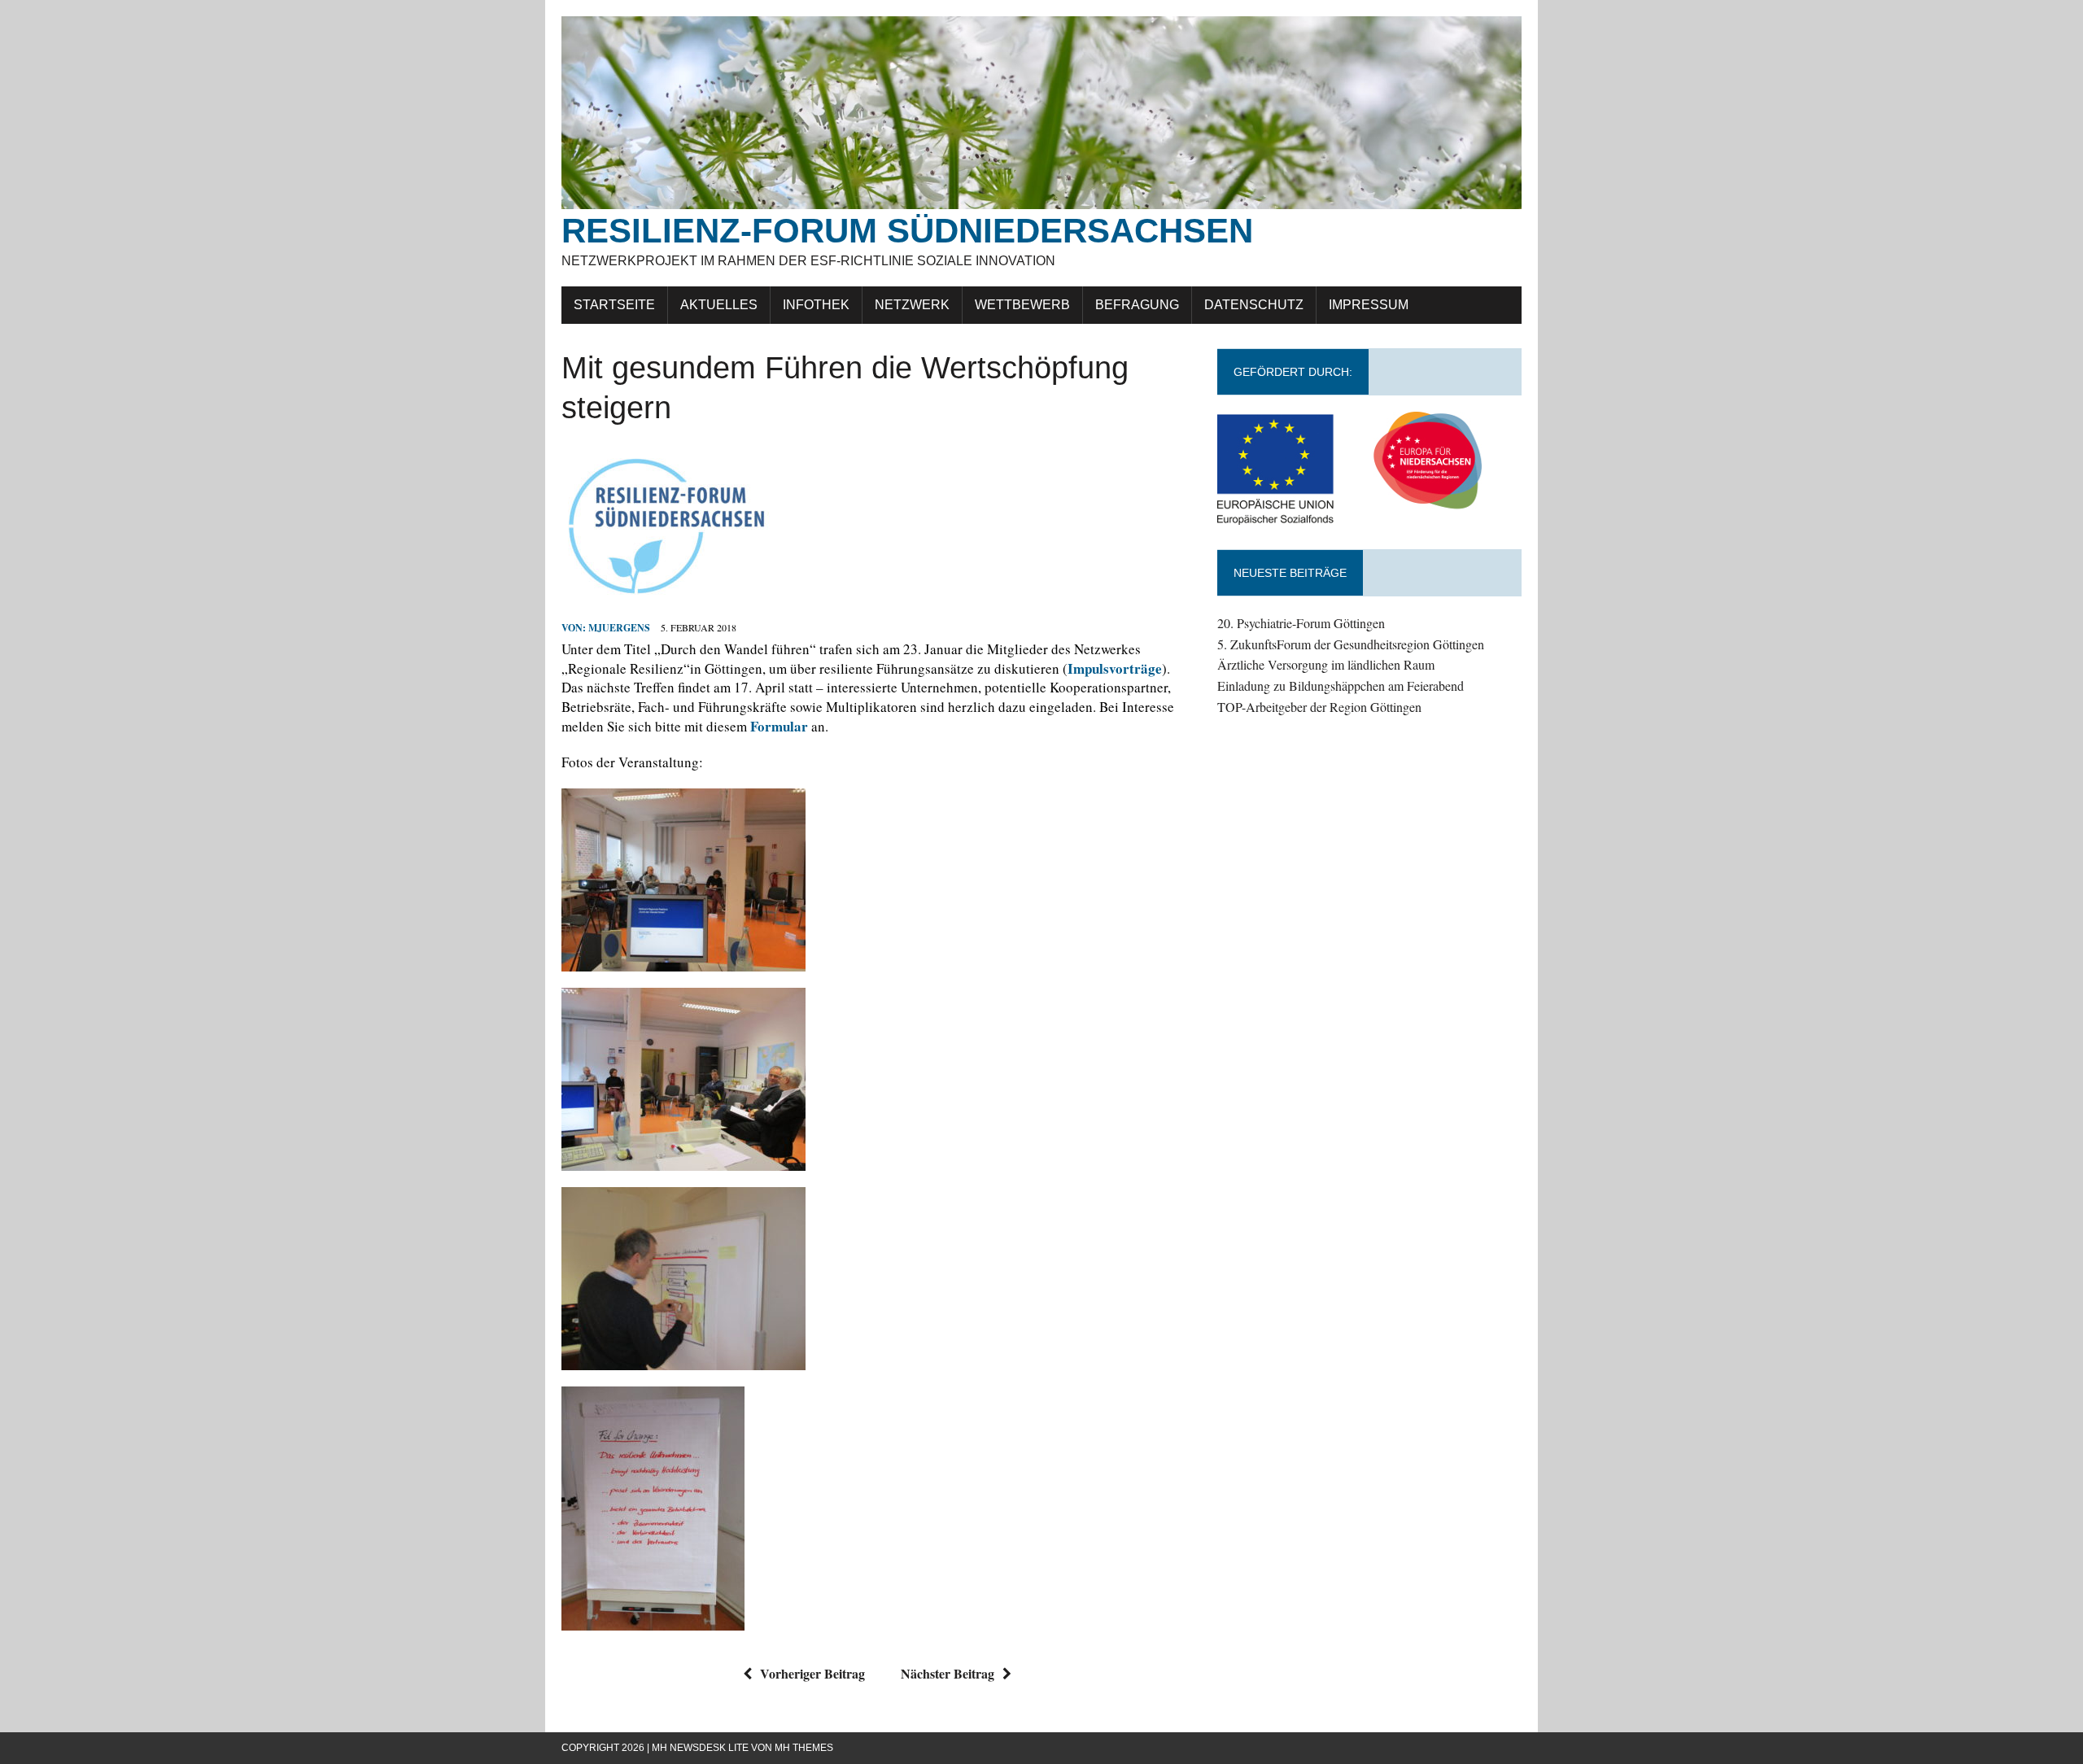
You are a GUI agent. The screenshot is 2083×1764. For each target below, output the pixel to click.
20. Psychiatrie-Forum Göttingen (1301, 623)
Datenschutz (1254, 305)
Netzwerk (912, 305)
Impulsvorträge (1115, 668)
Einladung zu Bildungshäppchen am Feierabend (1341, 686)
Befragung (1137, 305)
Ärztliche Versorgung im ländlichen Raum (1326, 664)
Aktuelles (719, 305)
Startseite (614, 305)
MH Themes (804, 1748)
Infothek (816, 305)
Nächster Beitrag (948, 1673)
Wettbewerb (1022, 305)
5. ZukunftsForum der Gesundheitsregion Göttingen (1351, 644)
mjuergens (619, 628)
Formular (779, 726)
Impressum (1369, 305)
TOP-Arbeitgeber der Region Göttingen (1319, 707)
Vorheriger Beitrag (812, 1673)
